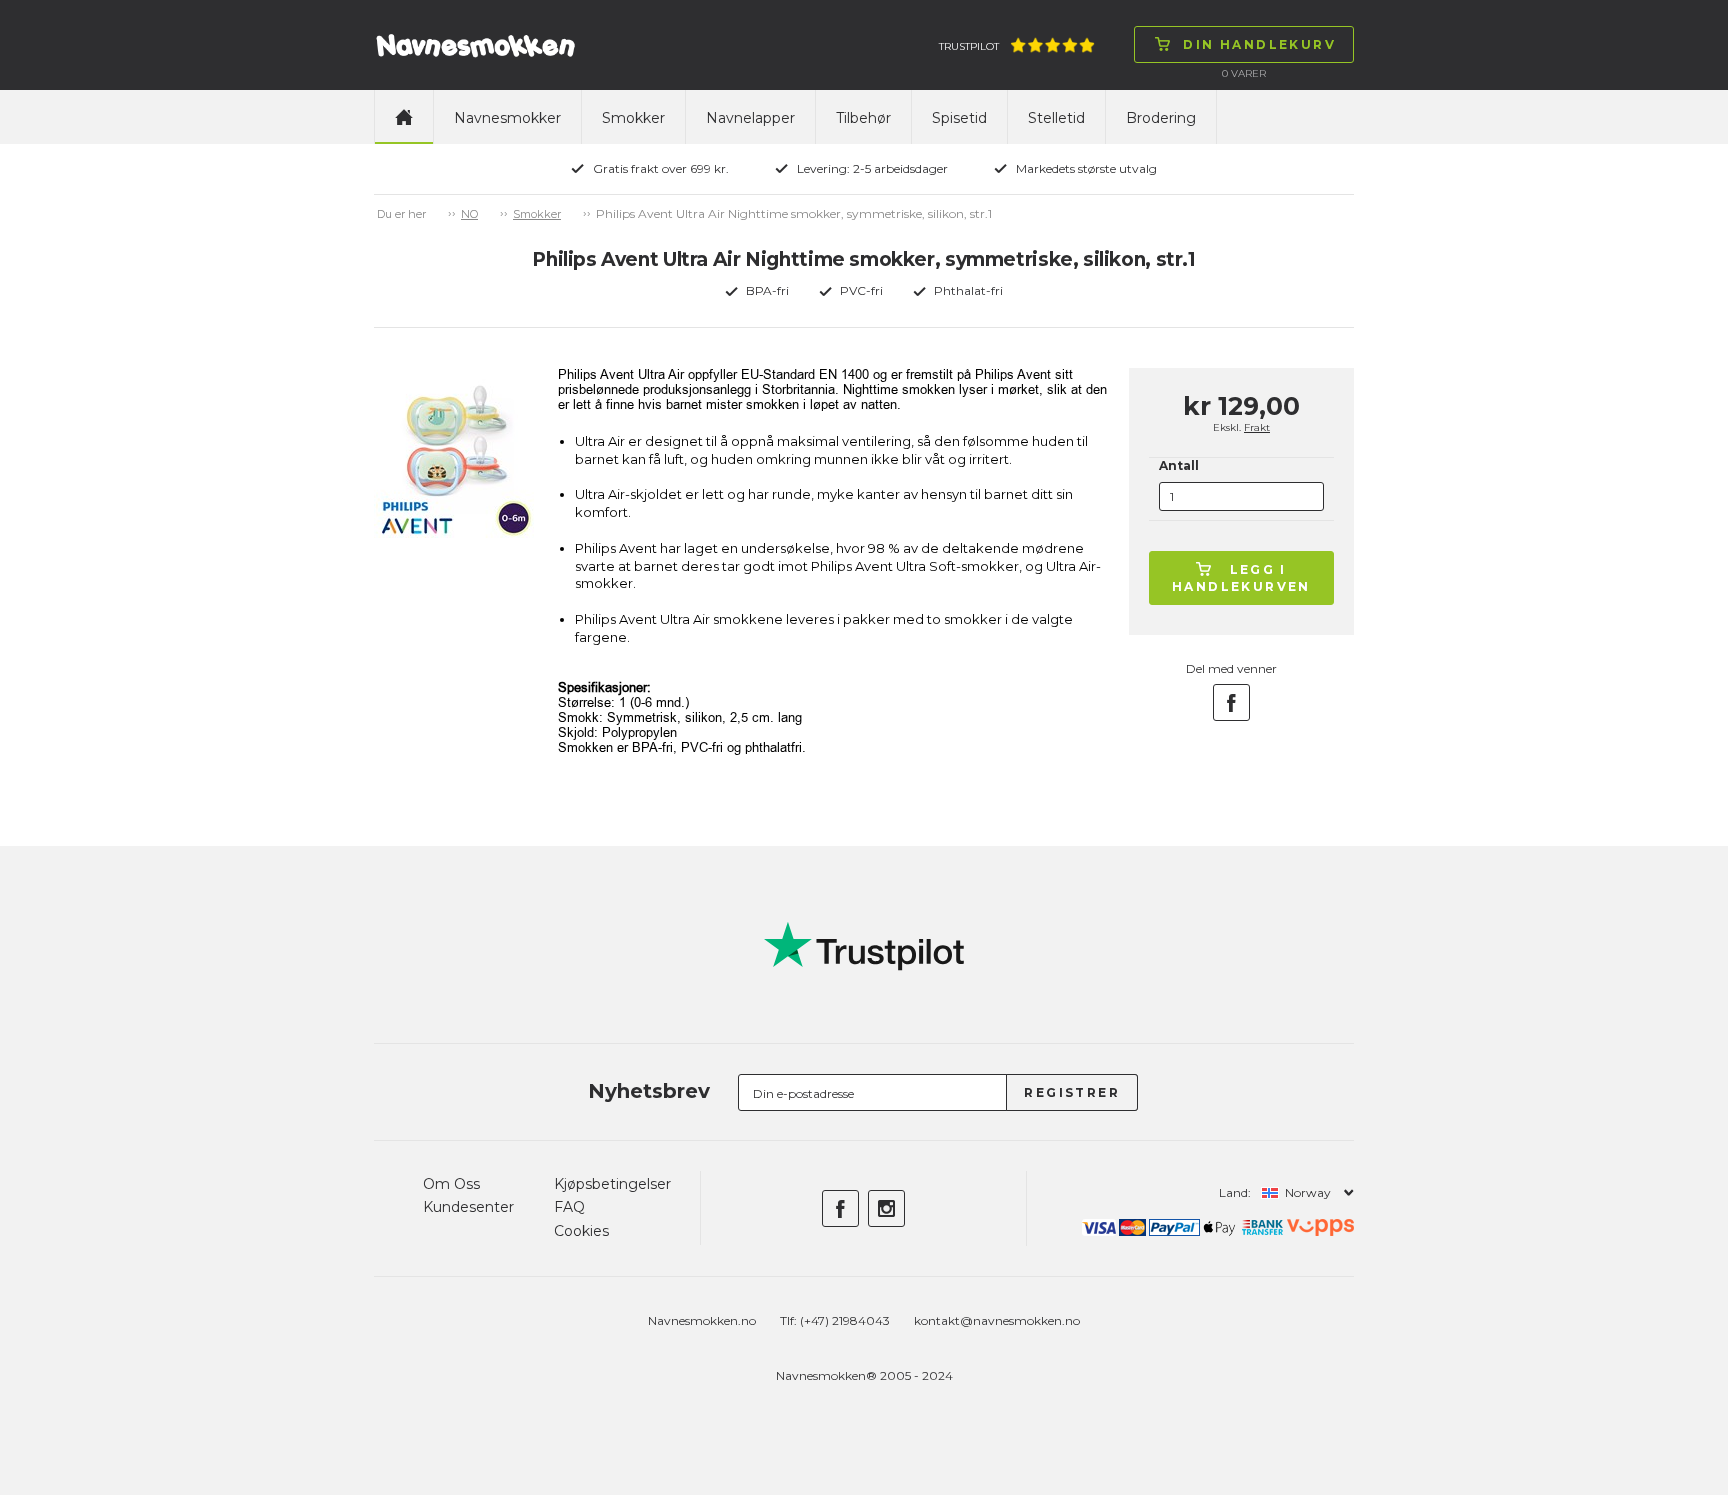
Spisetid (959, 118)
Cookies (581, 1231)
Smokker (633, 118)
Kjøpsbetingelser (612, 1184)
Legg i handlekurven (1241, 578)
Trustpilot (969, 46)
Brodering (1161, 118)
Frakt (1257, 427)
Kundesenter (468, 1207)
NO (469, 214)
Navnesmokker (507, 118)
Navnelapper (750, 118)
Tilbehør (863, 118)
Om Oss (451, 1184)
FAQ (569, 1207)
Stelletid (1056, 118)
